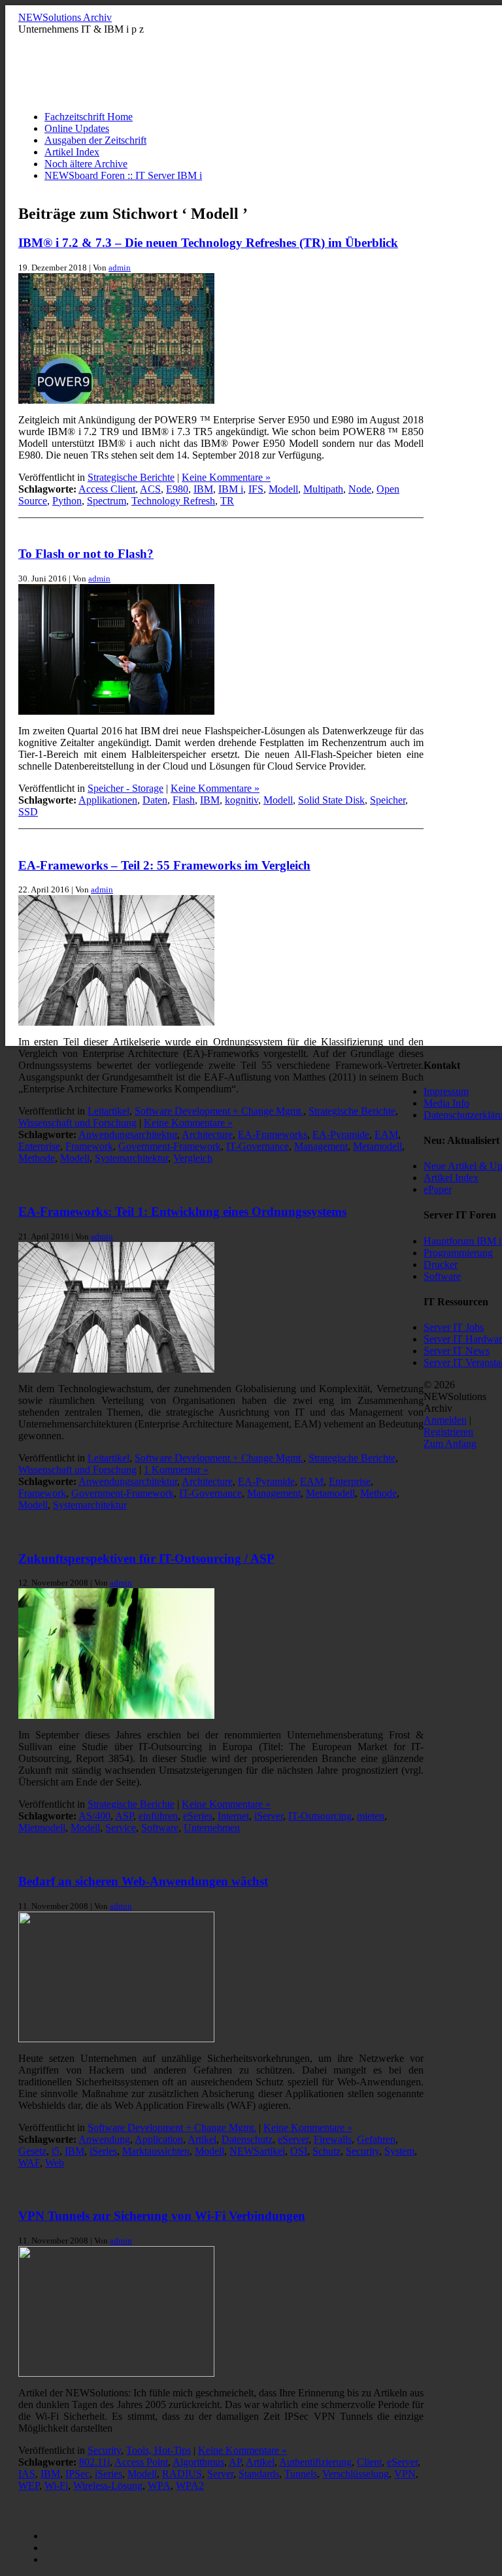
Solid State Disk (331, 800)
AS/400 (94, 1816)
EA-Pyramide (341, 1134)
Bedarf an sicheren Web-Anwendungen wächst (143, 1881)
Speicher (388, 800)
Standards (259, 2474)
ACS (150, 489)
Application (159, 2139)
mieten (371, 1816)
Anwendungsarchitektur (128, 1134)
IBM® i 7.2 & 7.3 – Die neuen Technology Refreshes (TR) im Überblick (208, 243)
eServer (293, 2139)
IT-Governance (258, 1146)
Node (360, 489)
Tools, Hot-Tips (159, 2450)
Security (362, 2151)
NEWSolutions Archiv (65, 17)
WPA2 (190, 2486)
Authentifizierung (315, 2462)
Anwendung (104, 2139)
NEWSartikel (257, 2151)
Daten (155, 800)
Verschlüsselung (356, 2474)
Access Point (141, 2462)
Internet (233, 1816)
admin (120, 268)
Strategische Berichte (131, 477)
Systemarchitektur (131, 1158)
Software (160, 1828)
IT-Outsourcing (320, 1816)
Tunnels (301, 2474)
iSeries (103, 2151)
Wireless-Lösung (108, 2486)
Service (121, 1828)
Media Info (446, 1103)
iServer (269, 1816)
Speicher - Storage (125, 788)
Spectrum (107, 501)
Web (55, 2163)
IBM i (231, 489)
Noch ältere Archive (86, 164)
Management (321, 1146)
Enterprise (39, 1146)
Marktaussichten (156, 2151)
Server (220, 2474)
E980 (177, 489)
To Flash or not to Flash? (86, 554)
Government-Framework (170, 1146)
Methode (37, 1158)
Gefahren (376, 2139)
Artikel (202, 2139)
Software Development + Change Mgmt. (219, 1111)
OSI (299, 2151)
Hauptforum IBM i (462, 1241)
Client (369, 2462)
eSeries (198, 1816)
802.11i (94, 2462)
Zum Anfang (450, 1443)
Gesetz (32, 2151)
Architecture (207, 1134)
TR (227, 501)
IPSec (77, 2474)
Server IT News (457, 1351)
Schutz (326, 2151)
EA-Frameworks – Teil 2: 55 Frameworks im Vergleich (164, 865)
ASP (124, 1816)
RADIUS (182, 2474)
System (399, 2151)
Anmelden (445, 1420)
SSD (28, 812)
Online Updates (77, 128)
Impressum (446, 1091)
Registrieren (448, 1432)
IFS (256, 489)
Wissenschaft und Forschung (77, 1123)
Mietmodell (42, 1828)
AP (235, 2462)
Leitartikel (109, 1111)
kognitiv (242, 800)
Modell (283, 489)
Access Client (107, 489)
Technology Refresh (173, 501)
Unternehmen (212, 1828)
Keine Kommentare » (226, 477)
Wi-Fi (56, 2486)
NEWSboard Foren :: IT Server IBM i (123, 175)
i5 (56, 2151)
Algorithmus (198, 2462)
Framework (89, 1146)
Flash (184, 800)
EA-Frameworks (273, 1134)
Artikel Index (72, 152)
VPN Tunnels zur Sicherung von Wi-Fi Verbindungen (162, 2216)
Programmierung (458, 1253)
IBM (203, 489)
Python (67, 501)
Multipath (323, 489)
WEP (29, 2486)
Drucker (441, 1264)
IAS (27, 2474)
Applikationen (108, 800)
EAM (386, 1134)
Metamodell (377, 1146)
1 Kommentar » (176, 1470)
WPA (159, 2486)
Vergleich (193, 1158)
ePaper (438, 1189)
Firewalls (333, 2139)
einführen (158, 1816)
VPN (405, 2474)
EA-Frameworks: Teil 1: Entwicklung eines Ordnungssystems (182, 1212)
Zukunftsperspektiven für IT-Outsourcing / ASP (146, 1558)
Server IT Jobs (454, 1327)
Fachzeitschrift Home (89, 117)
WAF (29, 2163)
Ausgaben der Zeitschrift (95, 140)
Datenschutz (247, 2139)
